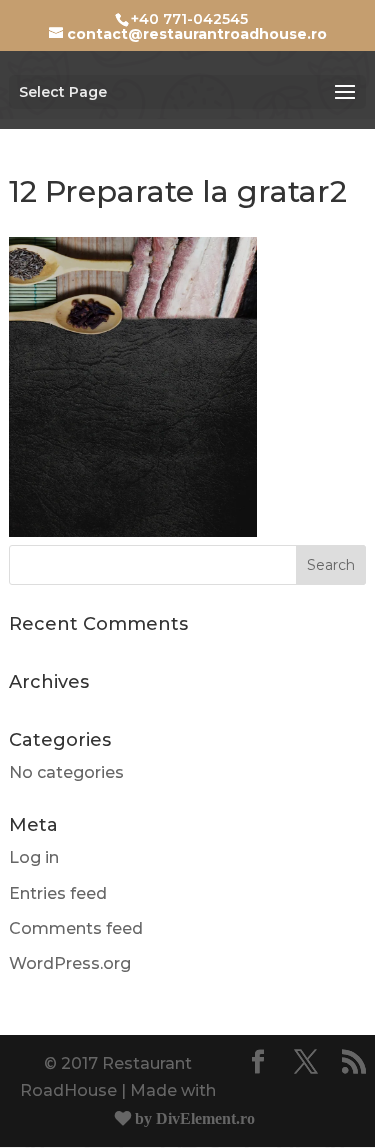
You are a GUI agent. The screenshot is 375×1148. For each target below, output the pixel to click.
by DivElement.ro (193, 1118)
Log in (34, 857)
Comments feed (76, 928)
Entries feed (58, 893)
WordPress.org (70, 963)
